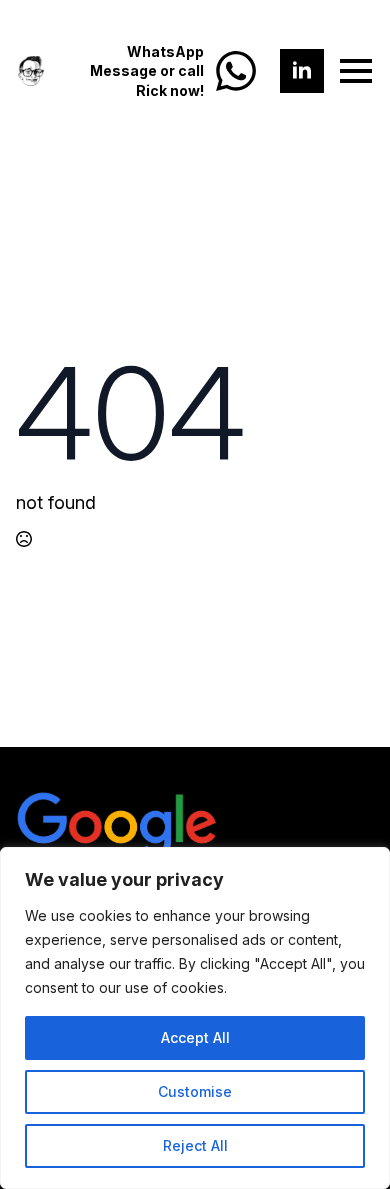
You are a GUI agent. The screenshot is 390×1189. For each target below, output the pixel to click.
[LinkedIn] (302, 71)
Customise (195, 1091)
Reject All (195, 1145)
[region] (195, 1018)
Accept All (195, 1037)
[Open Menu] (356, 71)
